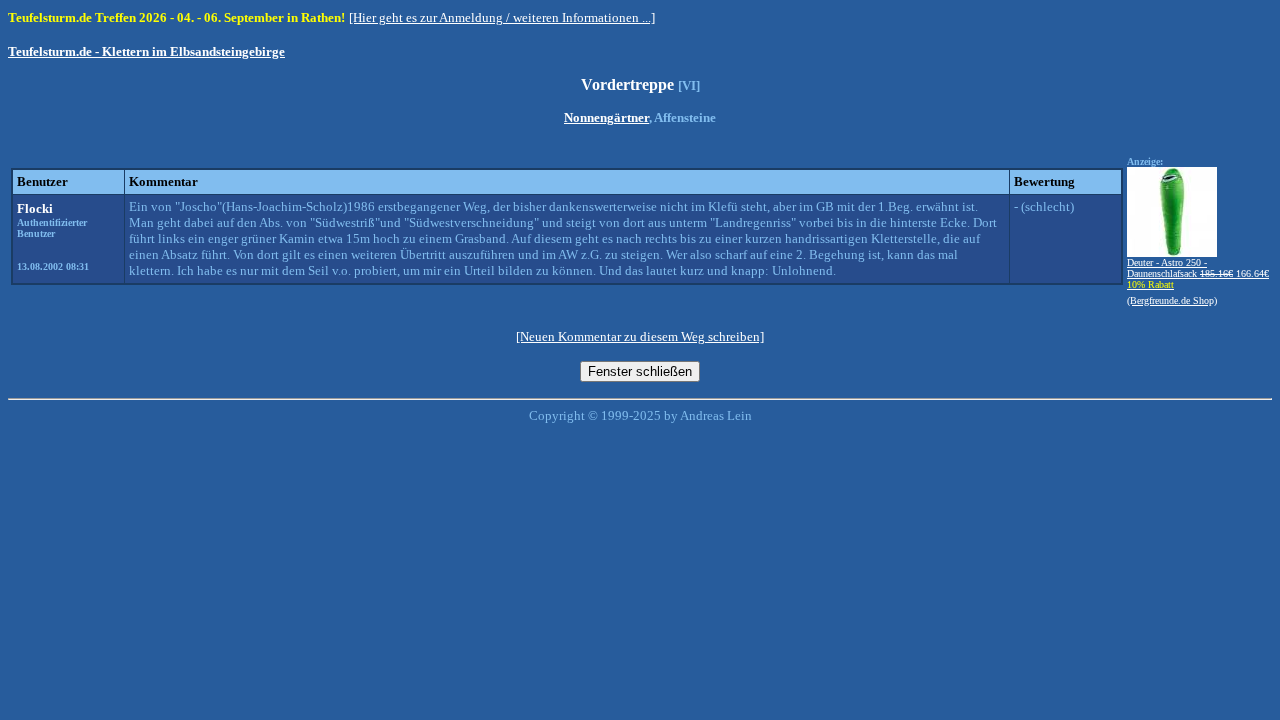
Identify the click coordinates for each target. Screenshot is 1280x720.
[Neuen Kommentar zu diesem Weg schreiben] (640, 336)
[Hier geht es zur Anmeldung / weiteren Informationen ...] (502, 17)
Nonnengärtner (606, 117)
